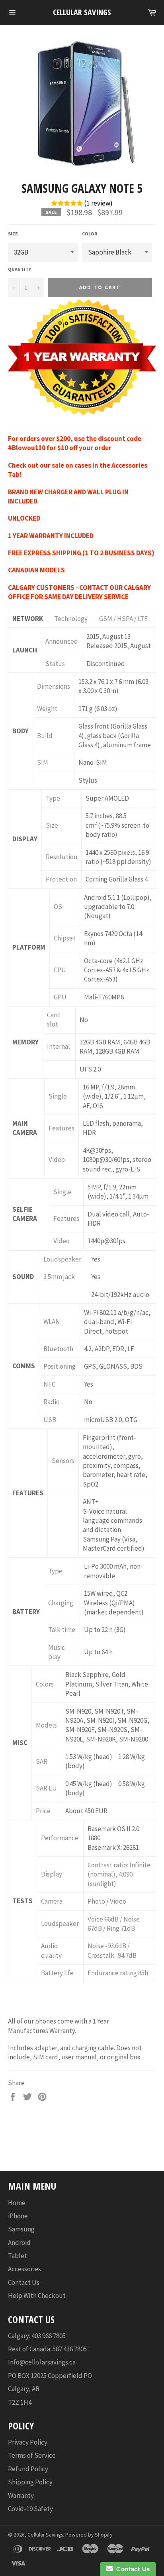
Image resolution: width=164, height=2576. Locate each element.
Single (58, 1096)
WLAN (52, 1322)
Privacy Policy (28, 2442)
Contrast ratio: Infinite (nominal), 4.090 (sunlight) (119, 1874)
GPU (60, 997)
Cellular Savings (82, 12)
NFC (49, 1384)
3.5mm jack (59, 1277)
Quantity (20, 269)
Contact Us (24, 2282)
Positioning (60, 1366)
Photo (96, 1901)
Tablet (18, 2256)
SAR (42, 1761)
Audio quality (51, 1950)
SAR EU (46, 1788)
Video (57, 1160)
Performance (60, 1838)
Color (90, 234)
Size (13, 234)
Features (61, 1128)
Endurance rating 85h (118, 1973)
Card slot (54, 1020)
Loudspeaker (62, 1259)
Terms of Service (32, 2455)
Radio (52, 1402)
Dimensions (54, 686)
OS (58, 907)
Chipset (65, 938)
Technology (71, 619)
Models (46, 1725)
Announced (62, 641)
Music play (57, 1652)
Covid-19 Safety (30, 2509)
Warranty (21, 2496)
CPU (60, 970)
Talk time (62, 1630)
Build (45, 736)
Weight (47, 709)
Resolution (61, 857)
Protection (61, 879)
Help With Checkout (37, 2296)
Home (17, 2203)
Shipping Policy (30, 2482)
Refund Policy (28, 2469)
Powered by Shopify (89, 2535)
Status (55, 664)
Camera (52, 1901)
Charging (61, 1603)
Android (19, 2243)
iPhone (18, 2216)
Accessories (24, 2269)
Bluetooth (58, 1349)
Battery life (57, 1973)
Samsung (21, 2229)
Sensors (63, 1461)
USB (50, 1420)
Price (43, 1811)
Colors (45, 1684)
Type (53, 798)
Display (52, 1874)
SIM (43, 762)
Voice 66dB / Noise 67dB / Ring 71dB (114, 1924)
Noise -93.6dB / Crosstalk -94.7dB (112, 1950)
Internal (59, 1046)
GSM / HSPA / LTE (123, 619)
